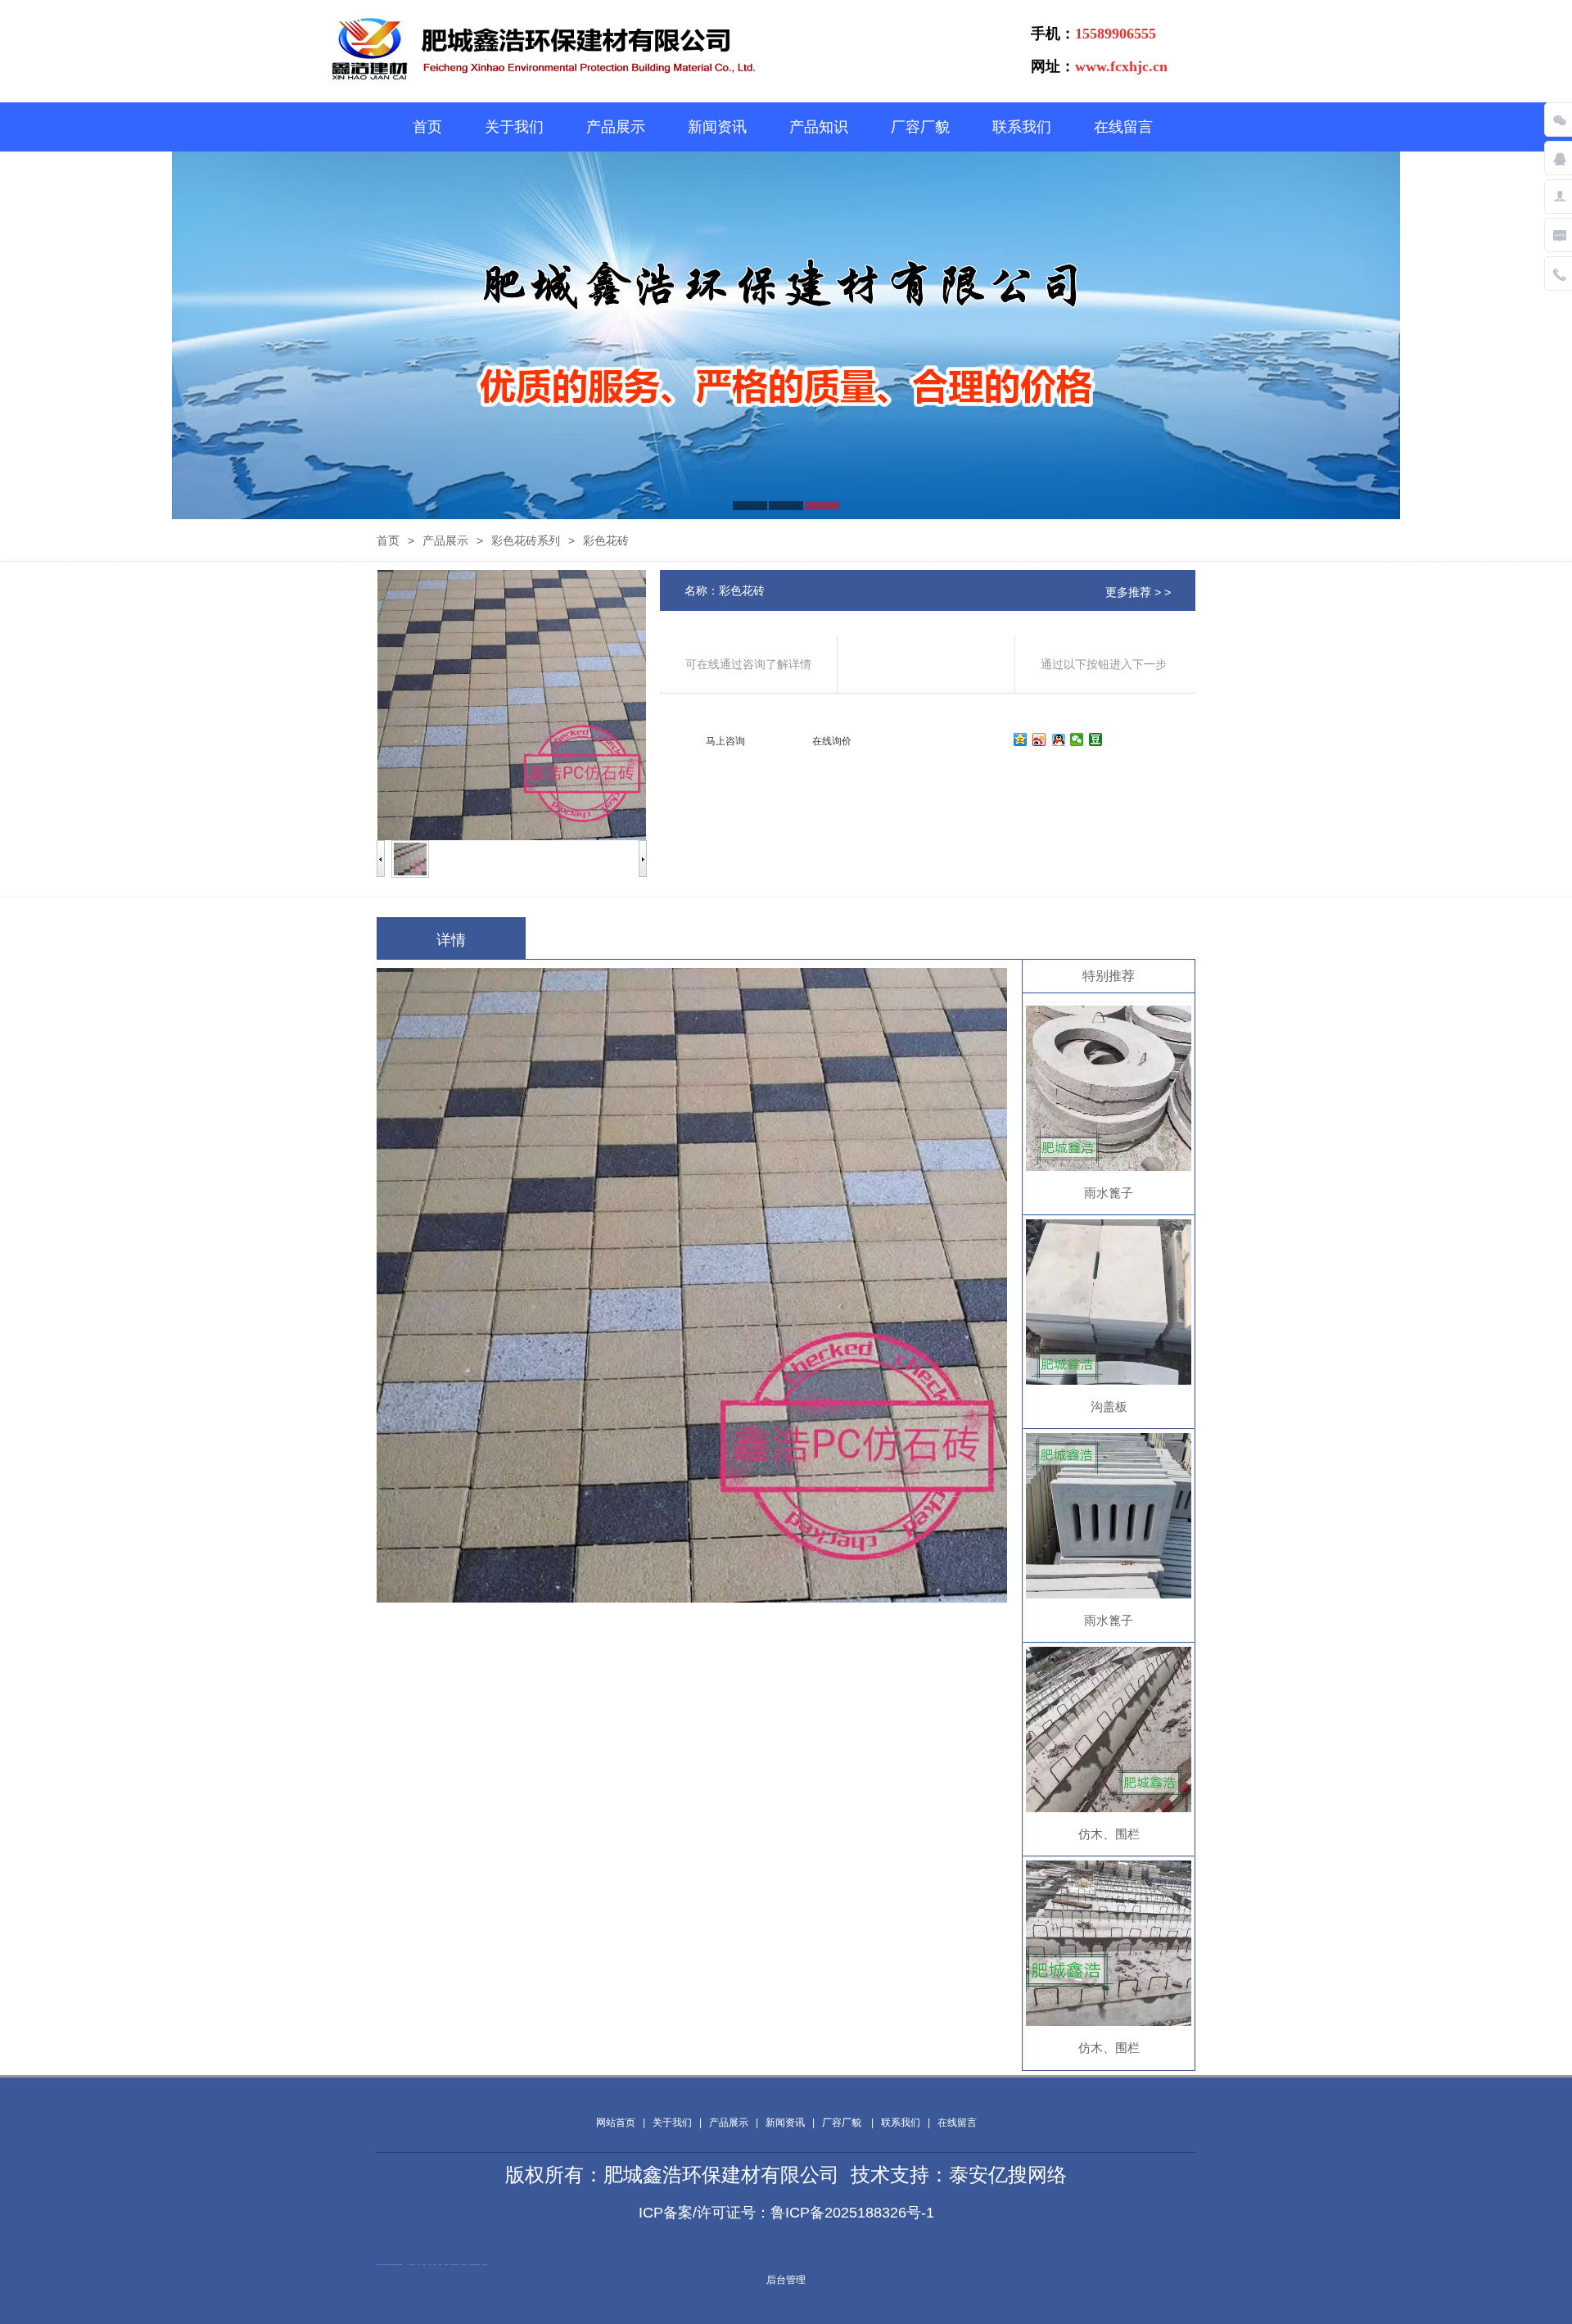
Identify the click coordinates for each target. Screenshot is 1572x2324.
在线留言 (1123, 127)
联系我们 (1022, 127)
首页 (427, 127)
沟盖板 (1109, 1406)
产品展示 (616, 127)
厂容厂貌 (920, 127)
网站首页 (616, 2123)
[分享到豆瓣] (1096, 739)
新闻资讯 (717, 127)
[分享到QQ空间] (1021, 739)
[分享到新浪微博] (1039, 739)
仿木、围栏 (1109, 1834)
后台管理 (786, 2280)
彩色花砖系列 (526, 540)
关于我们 (514, 127)
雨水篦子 (1109, 1193)
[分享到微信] (1077, 739)
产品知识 (819, 127)
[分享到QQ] (1058, 739)
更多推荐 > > (1138, 592)
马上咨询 (725, 741)
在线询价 (832, 741)
